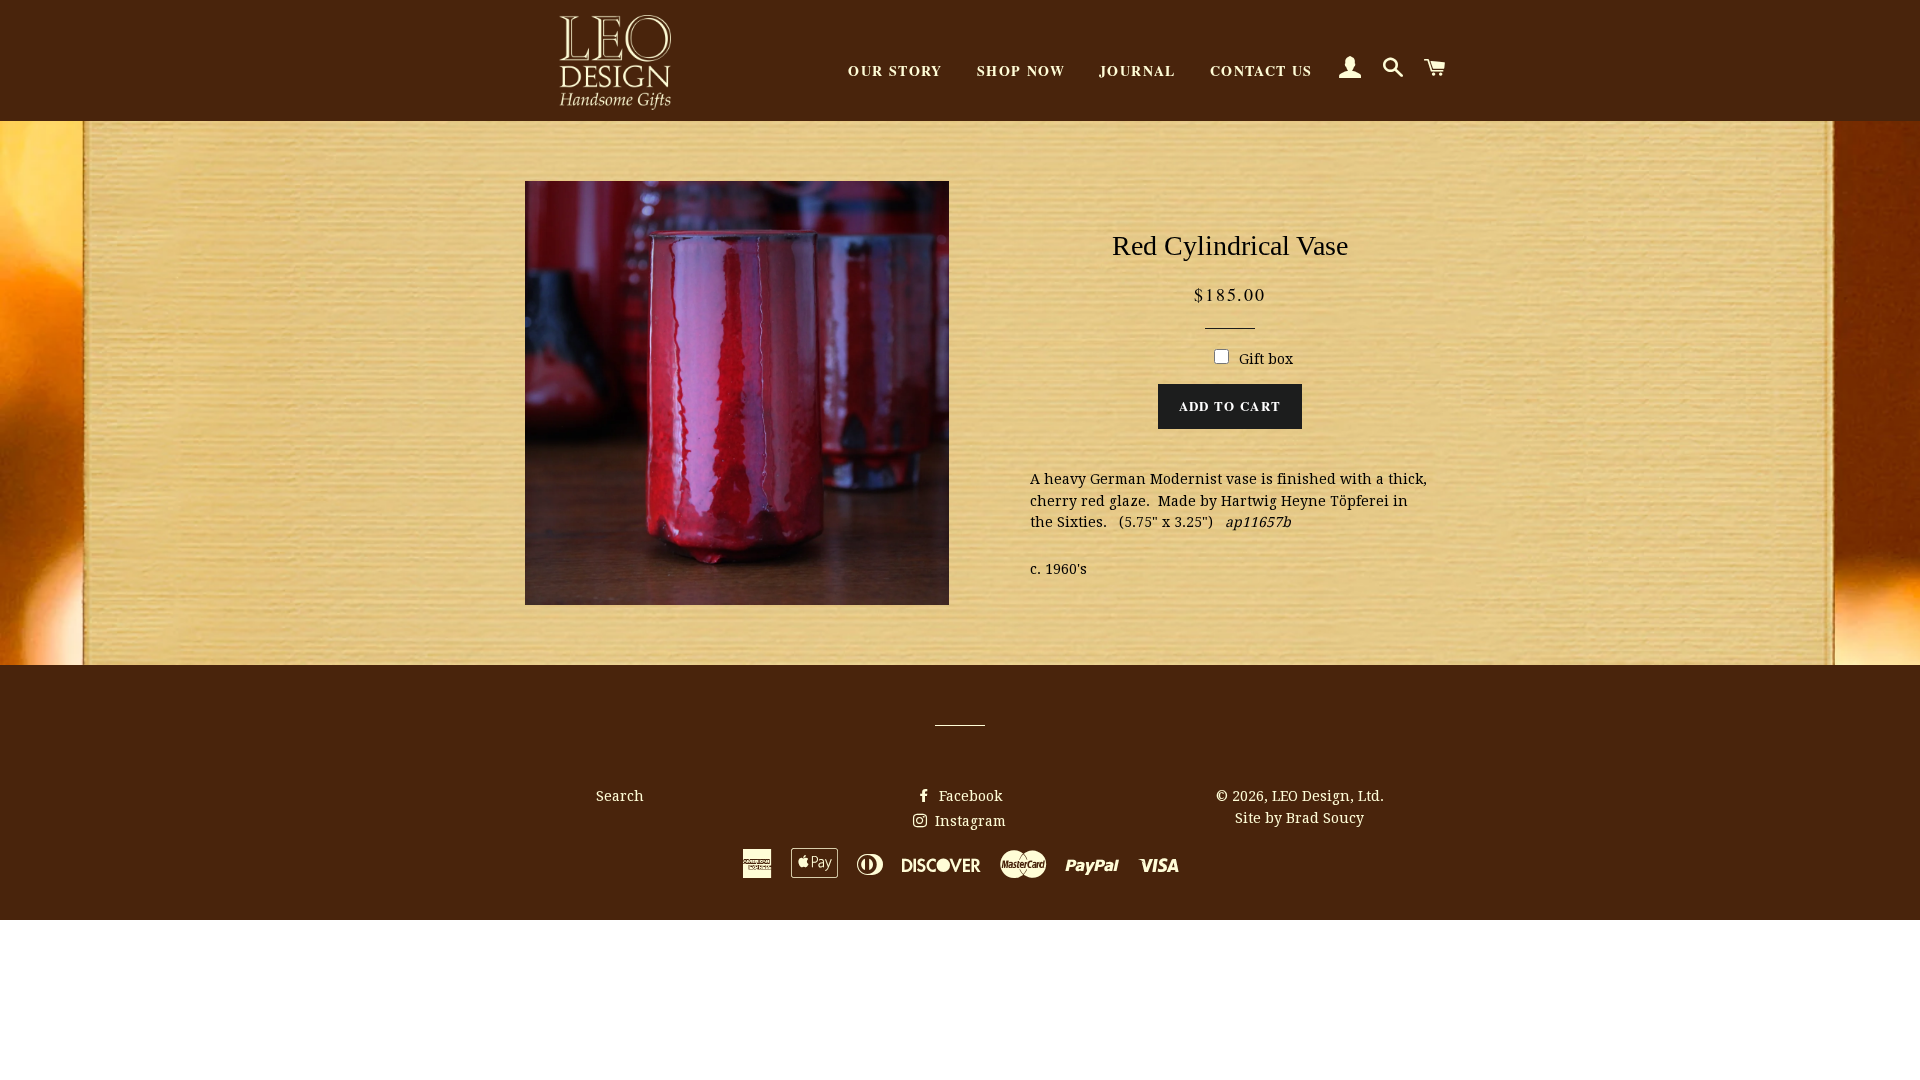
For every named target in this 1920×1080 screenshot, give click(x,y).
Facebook (968, 796)
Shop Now (1021, 70)
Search (620, 796)
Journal (1137, 70)
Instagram (968, 821)
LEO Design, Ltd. (1328, 796)
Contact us (1261, 70)
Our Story (895, 70)
